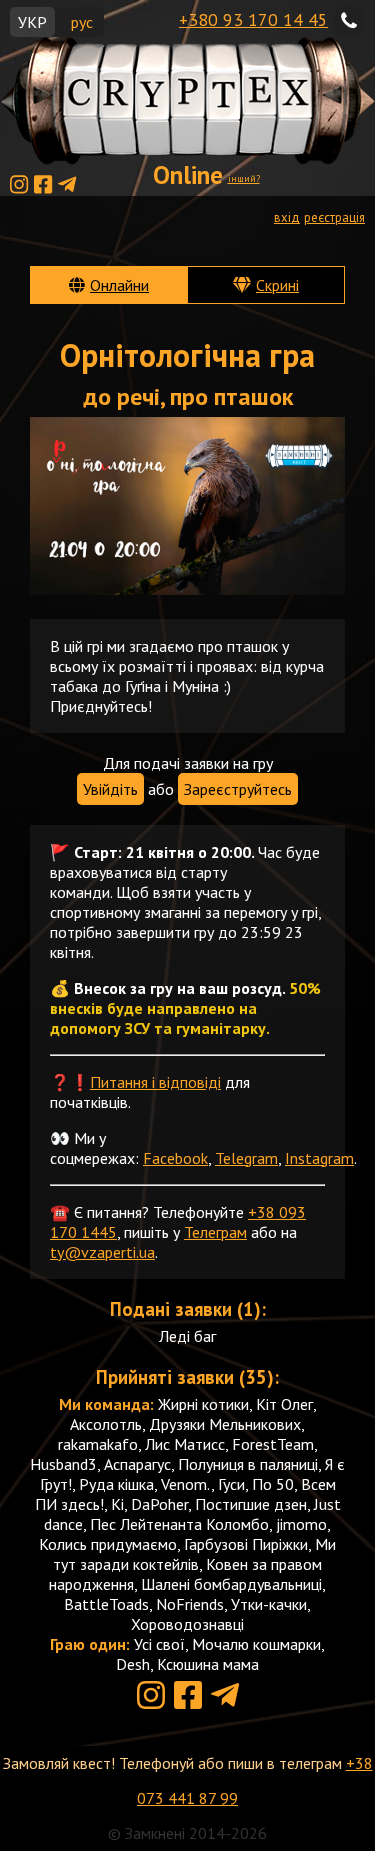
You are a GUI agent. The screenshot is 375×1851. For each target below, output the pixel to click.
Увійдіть (110, 789)
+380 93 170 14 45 (253, 19)
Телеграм (215, 1232)
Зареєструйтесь (238, 789)
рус (82, 22)
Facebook (175, 1158)
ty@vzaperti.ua (102, 1252)
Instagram (319, 1158)
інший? (244, 178)
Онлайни (119, 285)
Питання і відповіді (155, 1082)
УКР (32, 22)
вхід (287, 217)
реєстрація (334, 217)
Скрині (277, 285)
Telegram (246, 1158)
